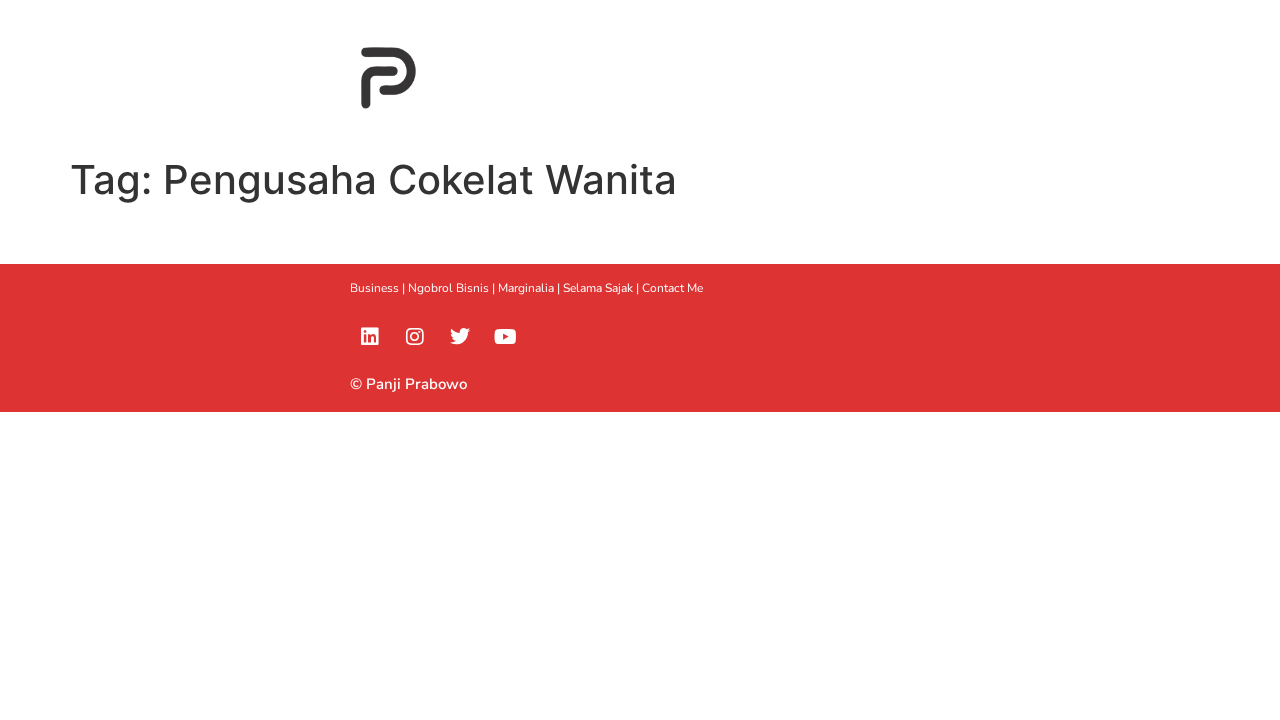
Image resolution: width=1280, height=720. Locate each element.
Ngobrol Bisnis (448, 288)
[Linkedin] (370, 337)
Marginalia (526, 288)
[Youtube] (505, 337)
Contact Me (672, 288)
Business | (379, 288)
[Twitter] (460, 337)
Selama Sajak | (602, 288)
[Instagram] (415, 337)
